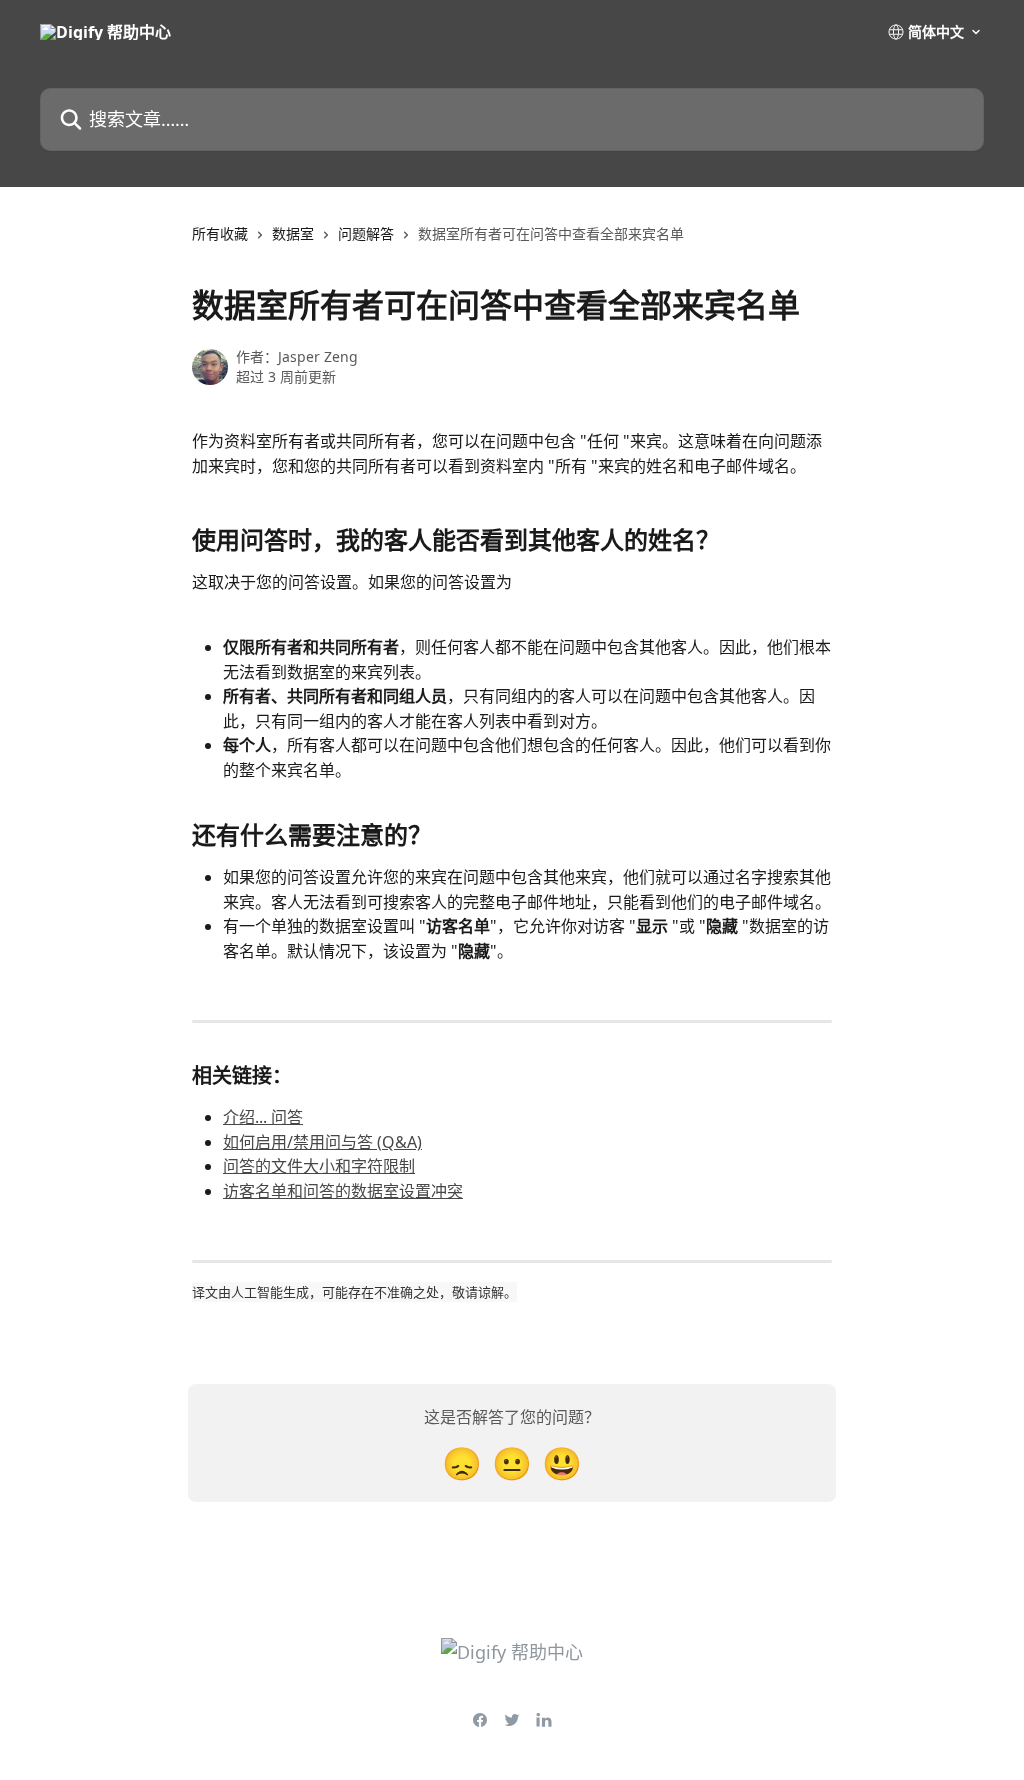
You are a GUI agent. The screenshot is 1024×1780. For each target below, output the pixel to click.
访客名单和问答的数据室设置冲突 (343, 1191)
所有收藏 (220, 233)
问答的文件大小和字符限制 (319, 1166)
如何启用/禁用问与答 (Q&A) (322, 1142)
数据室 (293, 233)
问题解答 (366, 233)
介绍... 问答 (263, 1117)
